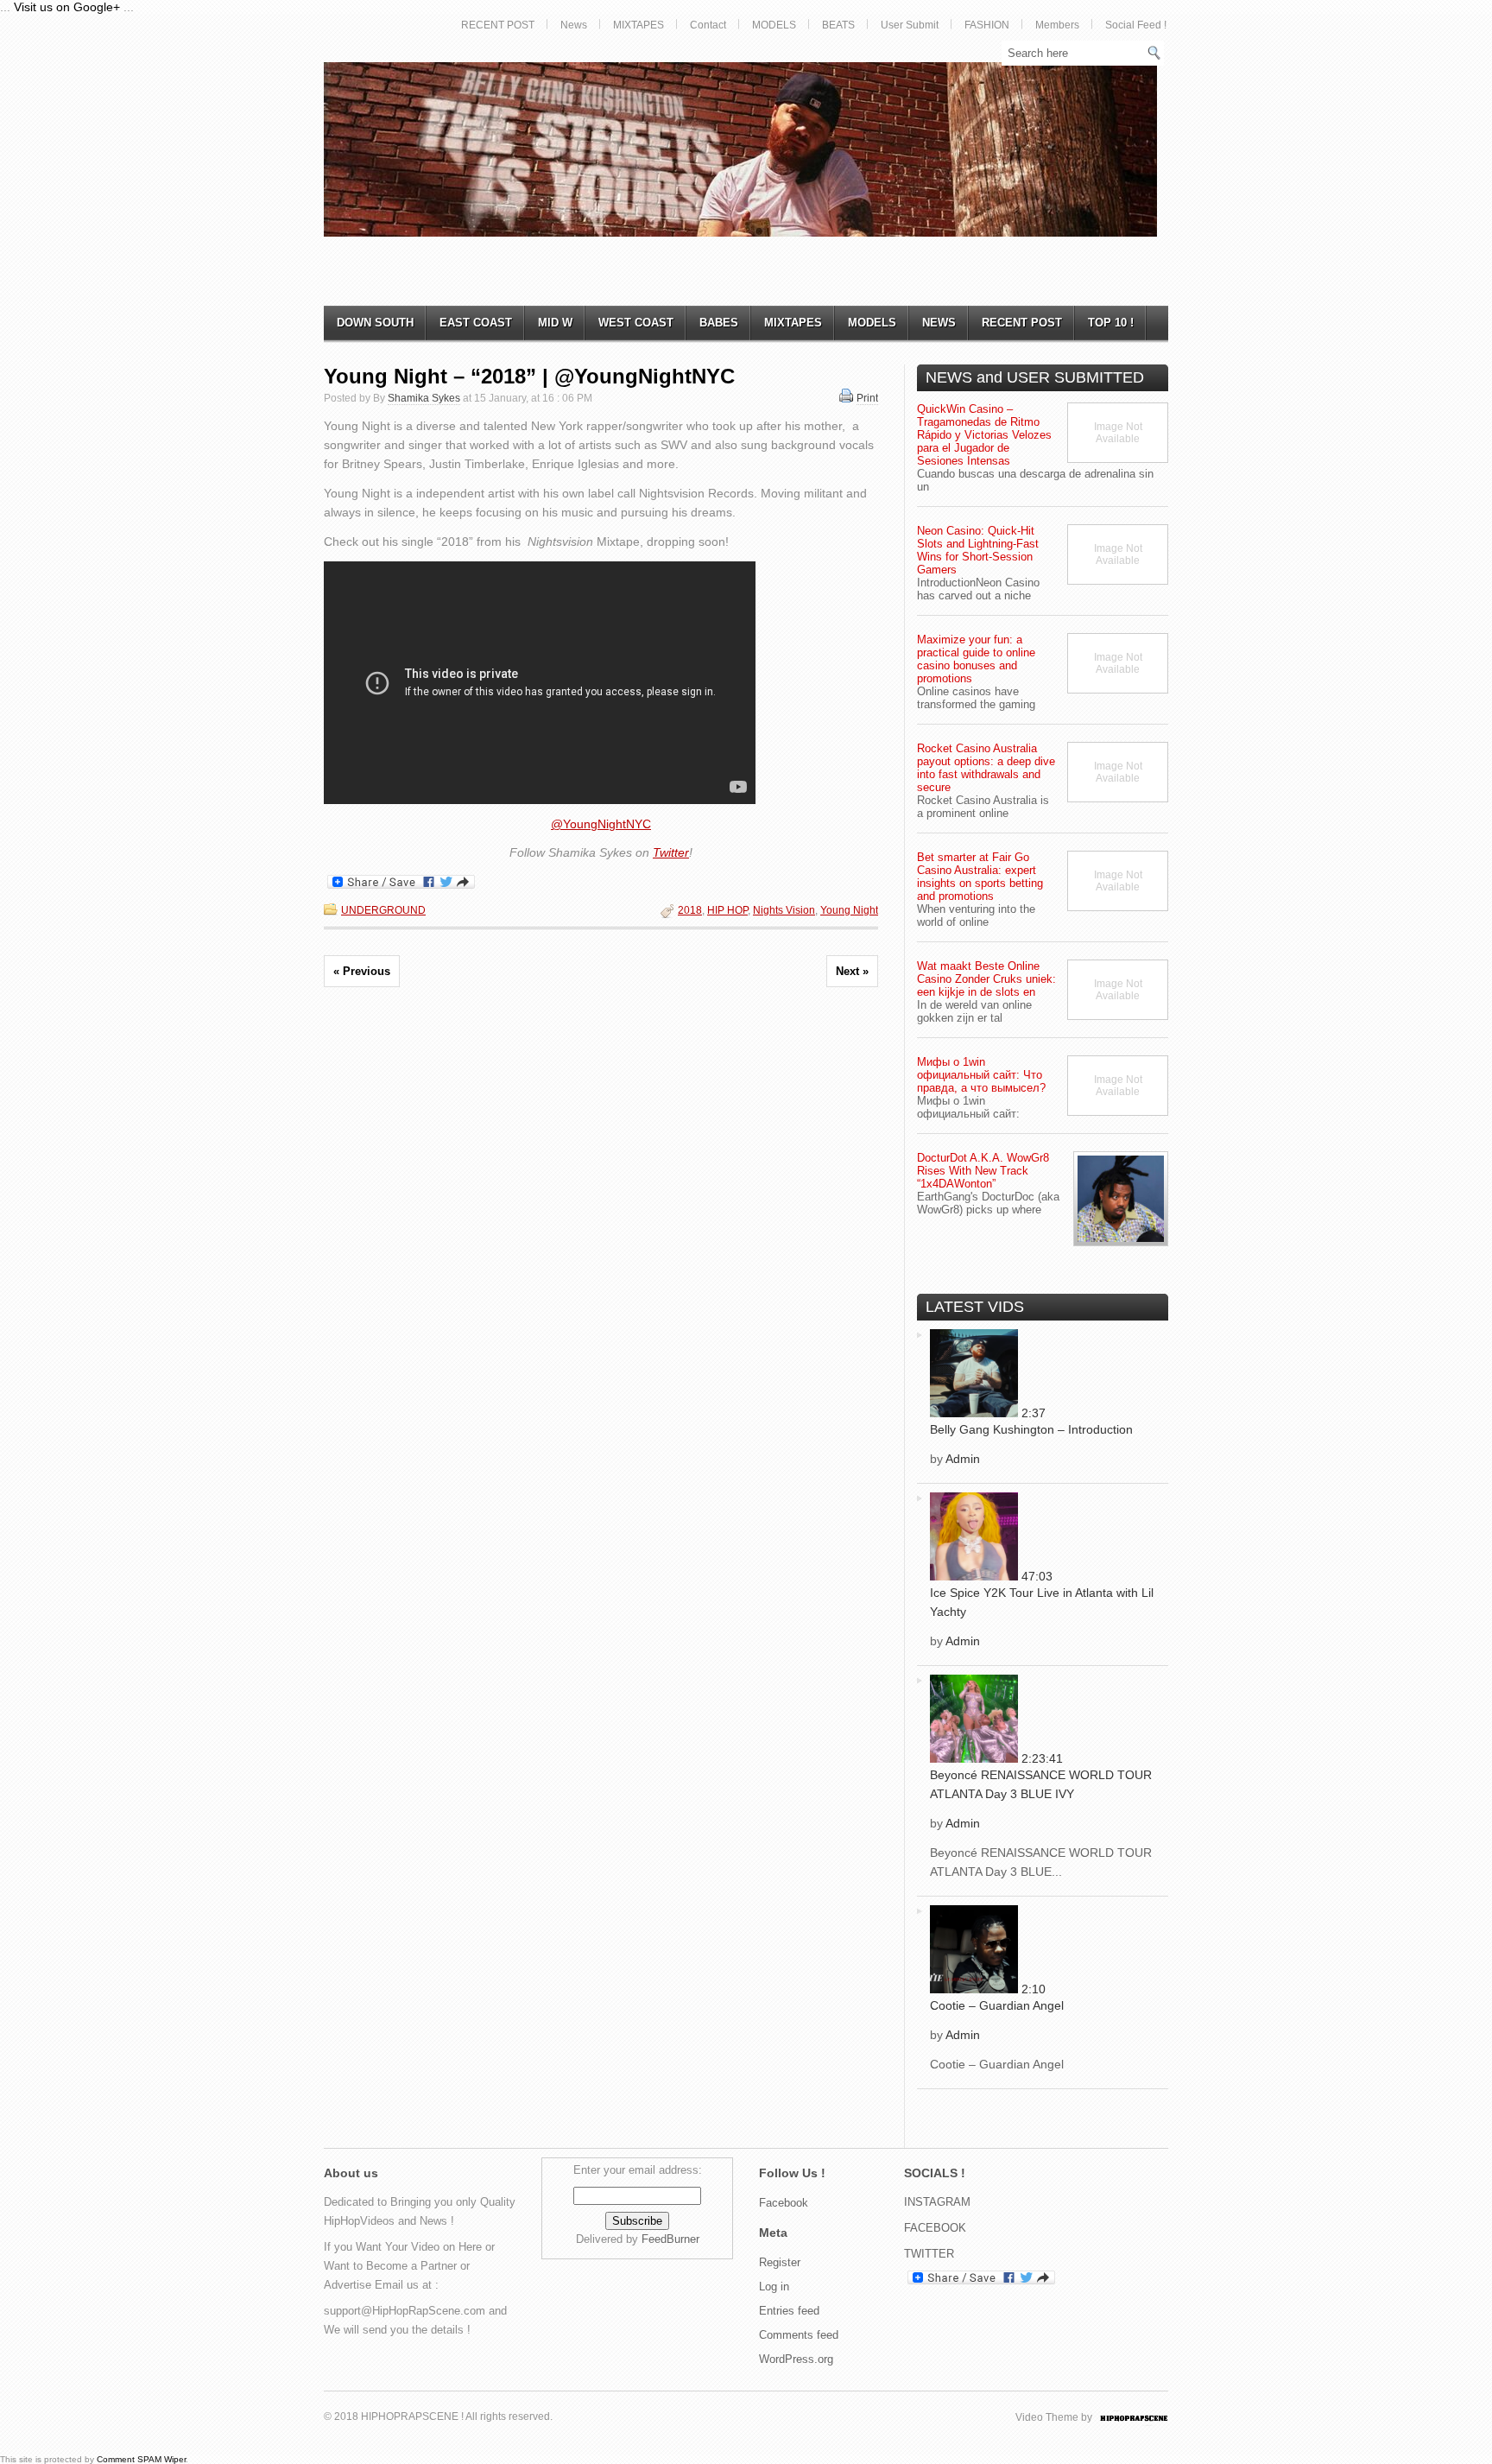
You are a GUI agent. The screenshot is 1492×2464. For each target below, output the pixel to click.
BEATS (838, 25)
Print (867, 398)
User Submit (910, 25)
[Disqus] (601, 1242)
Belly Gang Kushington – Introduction (1031, 1429)
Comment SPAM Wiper (141, 2459)
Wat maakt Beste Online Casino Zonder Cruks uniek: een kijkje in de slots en (986, 979)
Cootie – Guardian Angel (997, 2005)
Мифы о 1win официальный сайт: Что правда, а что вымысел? (981, 1075)
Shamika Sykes (424, 398)
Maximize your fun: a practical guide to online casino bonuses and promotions (976, 659)
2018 (690, 910)
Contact (708, 25)
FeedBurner (670, 2239)
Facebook (784, 2203)
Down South (375, 323)
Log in (774, 2287)
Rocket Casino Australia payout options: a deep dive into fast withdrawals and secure (986, 768)
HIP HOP (727, 910)
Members (1057, 25)
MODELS (774, 25)
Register (780, 2262)
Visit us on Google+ (67, 7)
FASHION (987, 25)
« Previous (362, 971)
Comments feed (799, 2335)
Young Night (849, 910)
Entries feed (789, 2311)
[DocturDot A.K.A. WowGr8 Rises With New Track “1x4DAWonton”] (1121, 1199)
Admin (963, 1459)
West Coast (636, 323)
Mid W (555, 323)
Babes (719, 323)
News (574, 25)
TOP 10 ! (1111, 323)
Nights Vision (784, 910)
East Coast (476, 323)
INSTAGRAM (937, 2202)
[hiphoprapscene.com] (1151, 2417)
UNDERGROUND (383, 910)
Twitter (671, 852)
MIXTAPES (639, 25)
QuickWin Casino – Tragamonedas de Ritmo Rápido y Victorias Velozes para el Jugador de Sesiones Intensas (984, 435)
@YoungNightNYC (601, 824)
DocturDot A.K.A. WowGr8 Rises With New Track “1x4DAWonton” (983, 1171)
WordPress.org (796, 2359)
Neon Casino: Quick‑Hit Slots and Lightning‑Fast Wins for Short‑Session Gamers (978, 550)
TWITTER (929, 2254)
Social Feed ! (1136, 25)
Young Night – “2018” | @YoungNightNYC (529, 376)
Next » (852, 971)
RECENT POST (498, 25)
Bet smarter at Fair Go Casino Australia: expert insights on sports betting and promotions (980, 877)
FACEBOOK (935, 2228)
